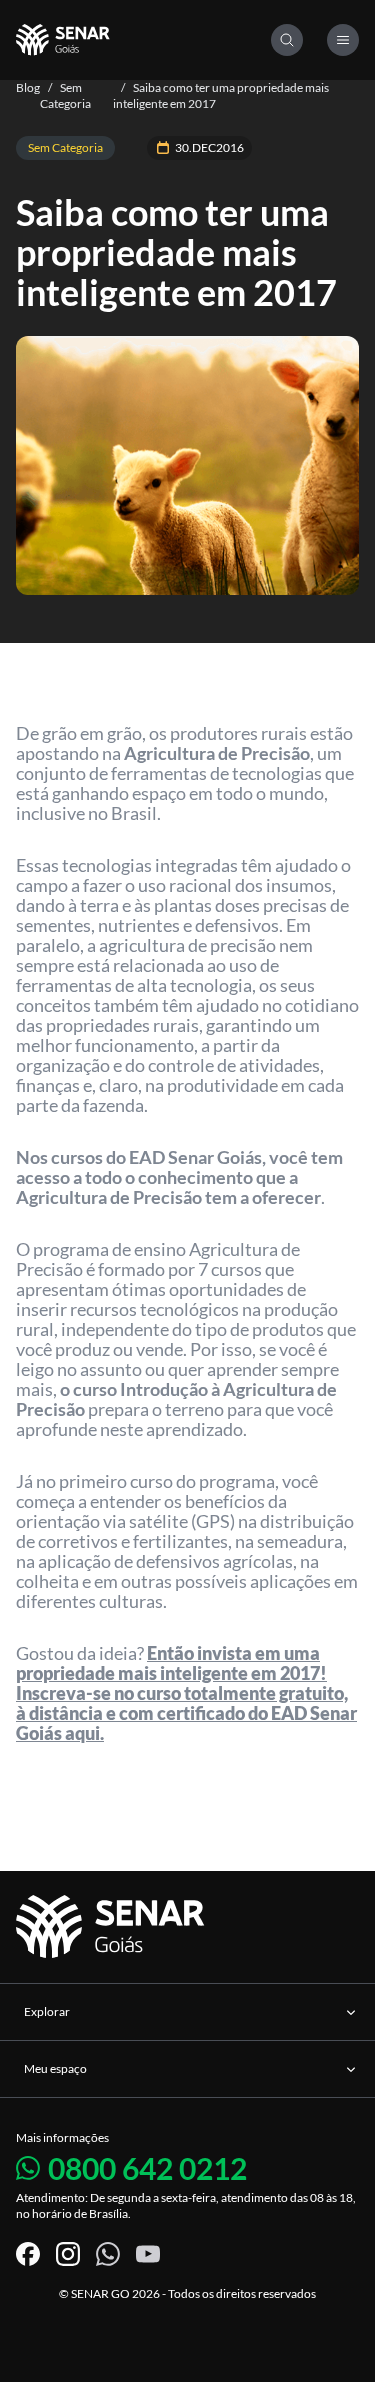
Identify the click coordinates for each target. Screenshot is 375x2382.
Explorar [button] (47, 2011)
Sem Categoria (65, 95)
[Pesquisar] (287, 40)
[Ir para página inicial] (113, 1927)
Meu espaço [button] (55, 2068)
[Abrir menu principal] (343, 40)
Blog (28, 87)
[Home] (143, 40)
